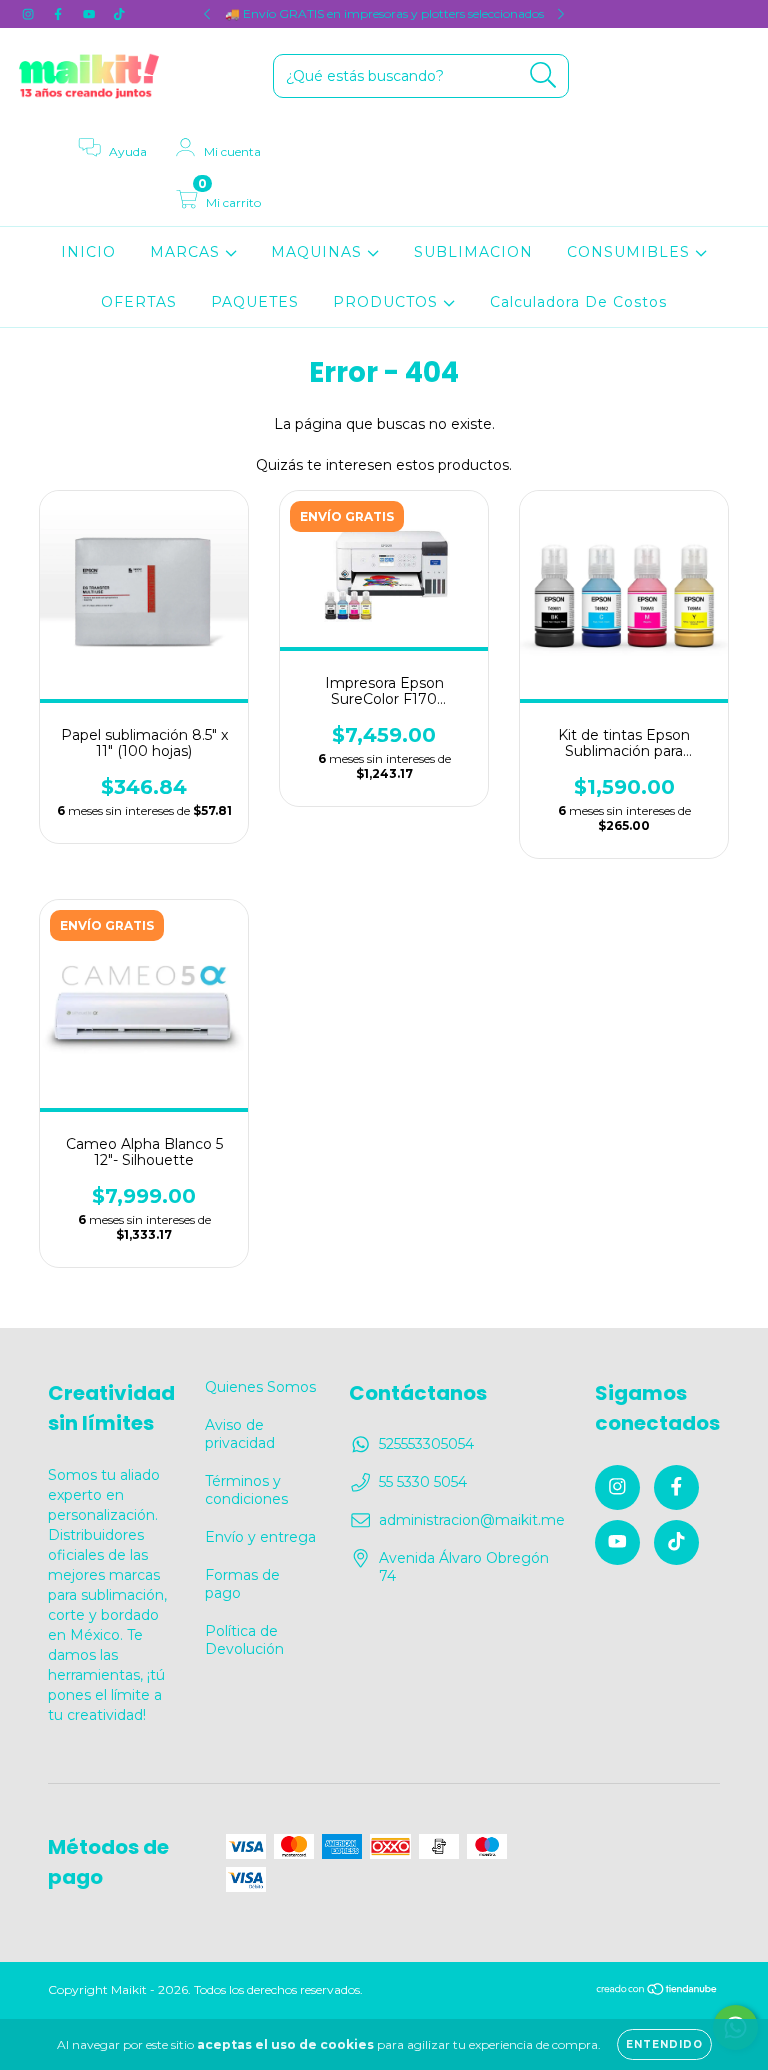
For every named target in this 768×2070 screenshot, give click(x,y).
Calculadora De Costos (578, 302)
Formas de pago (242, 1584)
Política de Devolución (244, 1640)
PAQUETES (255, 302)
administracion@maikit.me (472, 1520)
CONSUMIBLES (631, 252)
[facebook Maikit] (60, 14)
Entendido (664, 2044)
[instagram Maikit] (30, 14)
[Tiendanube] (657, 1991)
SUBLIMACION (473, 252)
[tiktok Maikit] (119, 14)
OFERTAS (139, 302)
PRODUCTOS (388, 302)
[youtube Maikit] (91, 14)
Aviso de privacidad (240, 1434)
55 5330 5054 (423, 1482)
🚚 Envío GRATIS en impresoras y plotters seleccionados (384, 13)
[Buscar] (543, 75)
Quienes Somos (260, 1387)
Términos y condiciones (246, 1490)
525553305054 (426, 1444)
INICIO (88, 252)
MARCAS (187, 252)
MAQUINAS (319, 252)
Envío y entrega (260, 1537)
